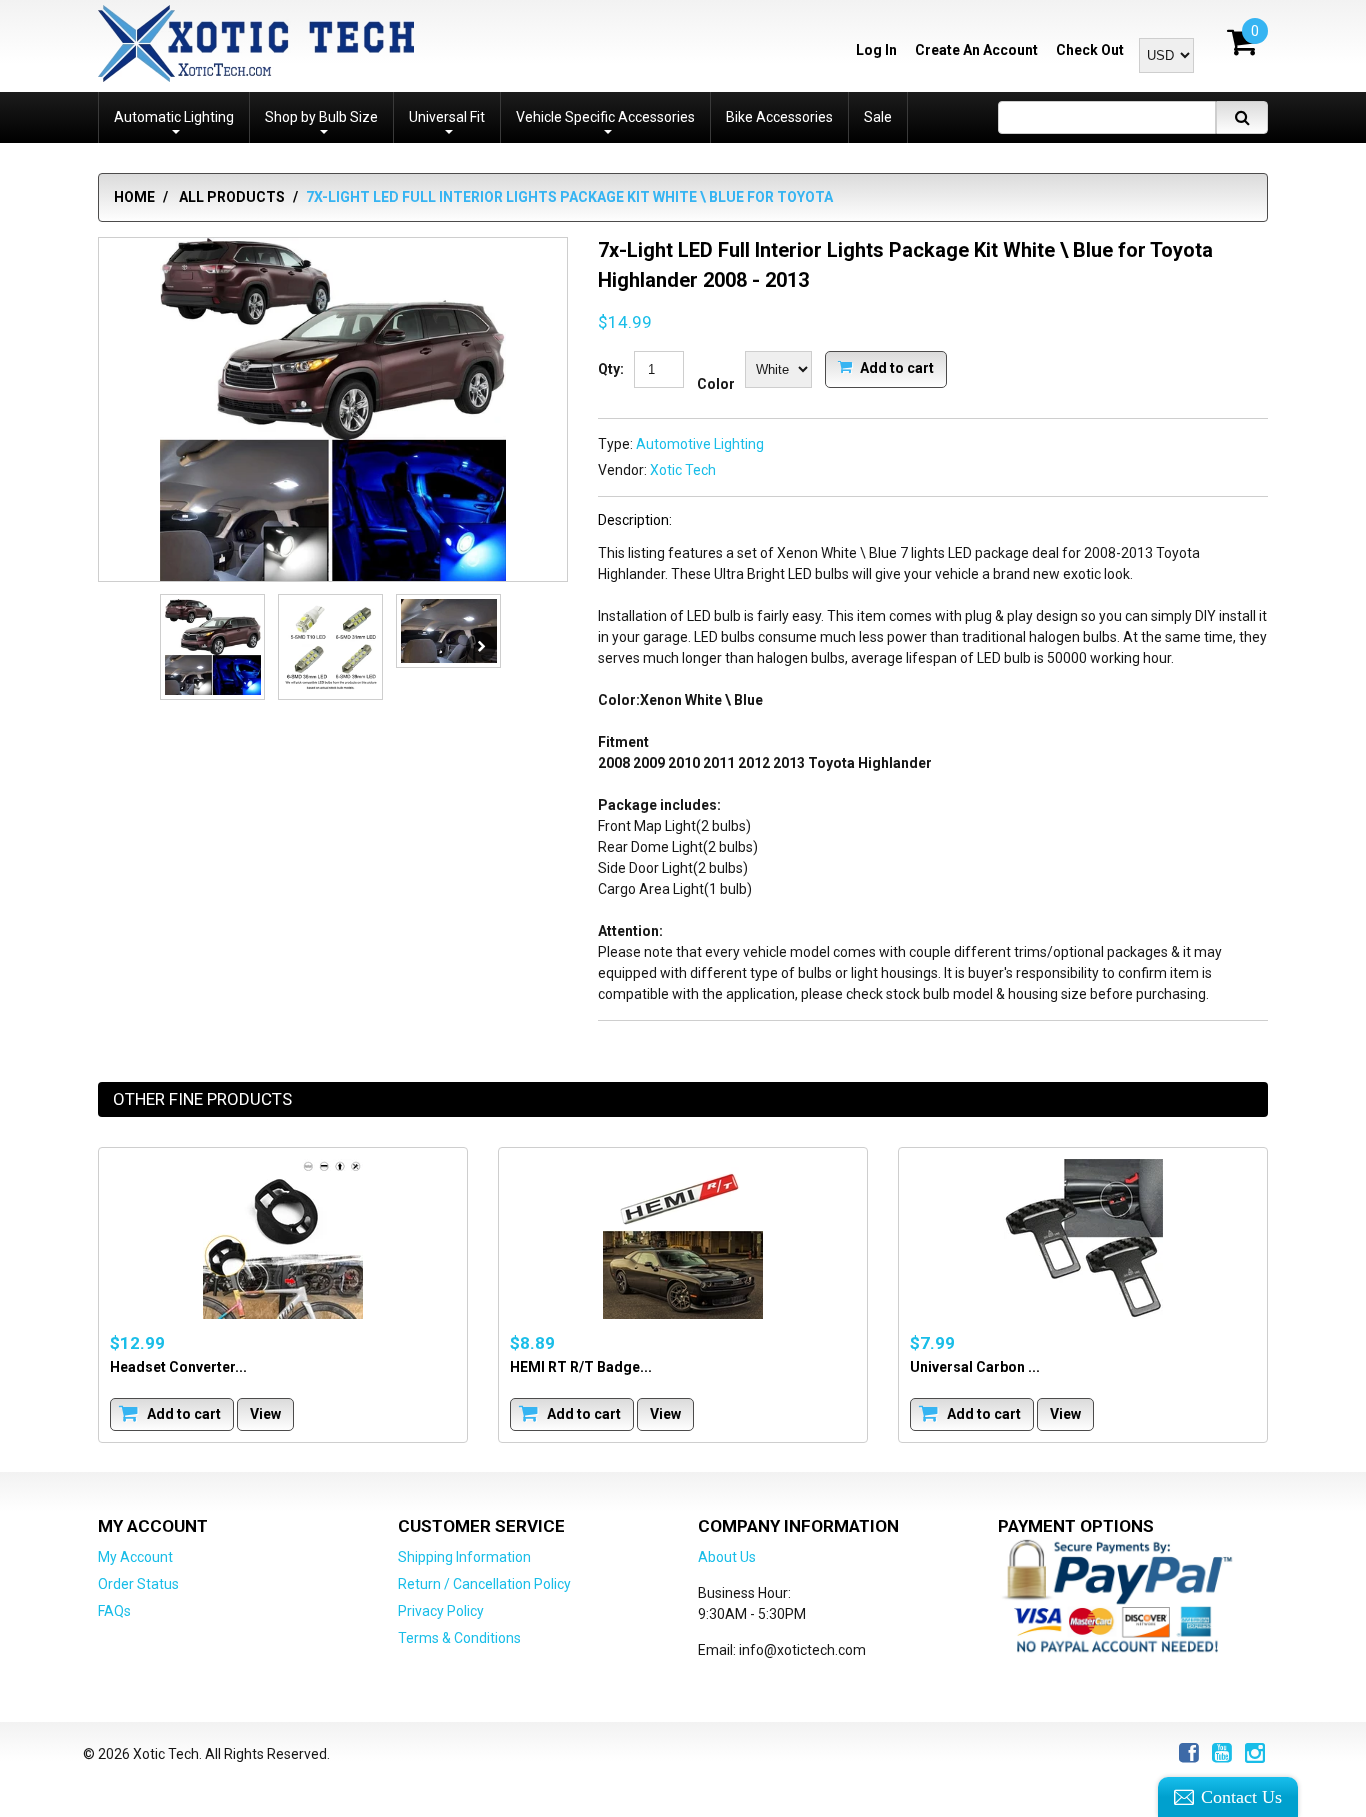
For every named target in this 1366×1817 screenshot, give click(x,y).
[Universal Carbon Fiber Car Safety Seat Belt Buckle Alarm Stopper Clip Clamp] (1083, 1239)
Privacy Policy (441, 1611)
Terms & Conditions (459, 1638)
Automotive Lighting (700, 444)
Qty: (611, 369)
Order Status (138, 1584)
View (265, 1413)
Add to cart (895, 367)
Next (481, 647)
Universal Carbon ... (975, 1366)
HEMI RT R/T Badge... (581, 1366)
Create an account (976, 50)
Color (716, 384)
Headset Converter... (178, 1366)
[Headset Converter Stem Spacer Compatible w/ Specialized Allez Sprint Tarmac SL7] (283, 1239)
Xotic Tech (683, 470)
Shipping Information (464, 1557)
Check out (1090, 50)
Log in (876, 50)
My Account (135, 1557)
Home (134, 197)
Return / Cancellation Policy (484, 1584)
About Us (727, 1557)
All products (232, 197)
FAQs (114, 1611)
